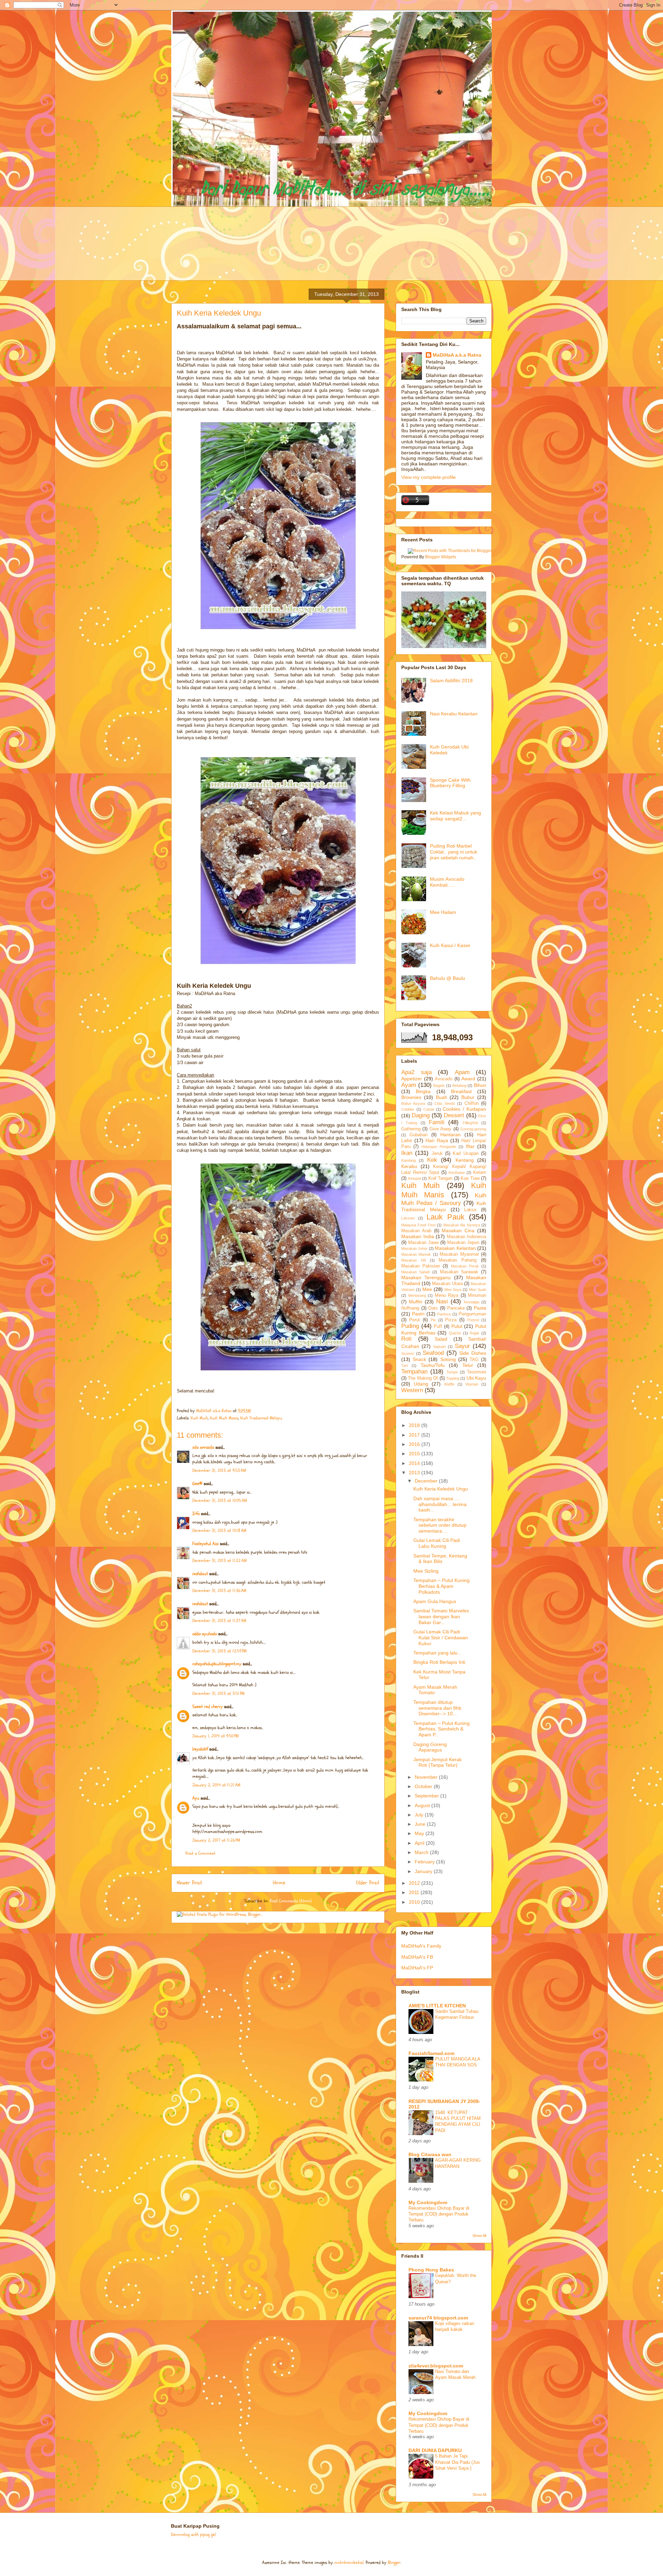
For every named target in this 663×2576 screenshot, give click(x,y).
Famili (437, 1122)
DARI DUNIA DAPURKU (435, 2450)
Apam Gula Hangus (435, 1601)
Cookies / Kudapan (464, 1109)
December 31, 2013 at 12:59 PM (219, 1651)
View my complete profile (429, 477)
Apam (462, 1072)
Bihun (480, 1085)
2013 (415, 1473)
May (420, 1833)
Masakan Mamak (416, 1254)
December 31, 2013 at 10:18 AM (219, 1531)
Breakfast (461, 1091)
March (422, 1852)
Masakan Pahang (458, 1260)
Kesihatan (457, 1173)
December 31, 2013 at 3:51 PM (218, 1694)
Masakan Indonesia (467, 1237)
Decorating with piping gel (193, 2535)
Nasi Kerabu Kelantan (454, 714)
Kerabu (409, 1166)
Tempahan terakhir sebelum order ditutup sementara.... (440, 1525)
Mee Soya (453, 1290)
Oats (433, 1308)
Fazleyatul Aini (205, 1544)
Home (279, 1883)
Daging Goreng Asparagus (430, 1747)
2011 (415, 1892)
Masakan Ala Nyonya (462, 1225)
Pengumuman (472, 1314)
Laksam (408, 1218)
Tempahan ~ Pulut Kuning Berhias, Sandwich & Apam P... (441, 1729)
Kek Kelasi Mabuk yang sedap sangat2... (455, 816)
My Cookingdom (428, 2202)
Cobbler (408, 1109)
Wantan (472, 1384)
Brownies (411, 1097)
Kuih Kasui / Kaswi (450, 945)
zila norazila (203, 1447)
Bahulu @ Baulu (448, 978)
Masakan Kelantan (455, 1248)
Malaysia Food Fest (418, 1225)
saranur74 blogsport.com (438, 2318)
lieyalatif (200, 1749)
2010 (415, 1902)
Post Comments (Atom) (291, 1901)
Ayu (196, 1798)
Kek (432, 1160)
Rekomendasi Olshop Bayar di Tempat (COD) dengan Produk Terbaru (439, 2214)
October (424, 1786)
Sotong (448, 1359)
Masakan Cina (458, 1231)
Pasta (480, 1308)
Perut (415, 1320)
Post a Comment (200, 1853)
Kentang (465, 1160)
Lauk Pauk (445, 1217)
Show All (479, 2236)
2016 (415, 1444)
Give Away (440, 1129)
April (420, 1843)
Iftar (470, 1146)
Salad (441, 1339)
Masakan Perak (465, 1266)
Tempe (452, 1372)
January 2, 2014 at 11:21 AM (216, 1785)
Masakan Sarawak (459, 1272)
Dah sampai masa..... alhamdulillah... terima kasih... (440, 1504)
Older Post (368, 1883)
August (423, 1805)
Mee (427, 1289)
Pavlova (444, 1314)
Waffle (449, 1384)
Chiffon (472, 1103)
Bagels (439, 1086)
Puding (410, 1326)
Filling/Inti (470, 1123)
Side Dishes (473, 1353)
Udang (421, 1384)
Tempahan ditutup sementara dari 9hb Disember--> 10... (437, 1708)
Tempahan (414, 1372)
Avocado (444, 1079)
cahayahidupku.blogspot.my (217, 1664)
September (427, 1796)
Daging (421, 1115)
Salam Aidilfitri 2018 (451, 681)
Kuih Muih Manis (224, 1418)
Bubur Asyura (413, 1103)
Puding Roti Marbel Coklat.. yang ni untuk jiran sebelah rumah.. (454, 852)
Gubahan (419, 1135)
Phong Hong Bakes (431, 2270)
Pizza (451, 1320)
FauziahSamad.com (431, 2053)
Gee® (197, 1484)
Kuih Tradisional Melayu (261, 1418)
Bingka (423, 1091)
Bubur (468, 1097)
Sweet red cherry (208, 1707)
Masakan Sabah (416, 1272)
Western (412, 1390)
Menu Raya (447, 1295)
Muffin (416, 1302)
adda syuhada (205, 1634)
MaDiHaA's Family (421, 1946)
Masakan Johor (414, 1248)
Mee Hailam (443, 912)
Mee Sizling (426, 1571)
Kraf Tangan (440, 1178)
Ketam (480, 1173)
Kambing (409, 1160)
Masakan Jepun (463, 1243)
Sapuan (439, 1347)
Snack (419, 1359)
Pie (433, 1320)
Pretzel (473, 1320)
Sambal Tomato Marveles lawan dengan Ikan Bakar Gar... (441, 1617)
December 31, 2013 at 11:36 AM (219, 1591)
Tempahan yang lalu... (438, 1653)
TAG (474, 1360)
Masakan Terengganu (426, 1277)
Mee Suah (478, 1290)
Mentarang (417, 1295)
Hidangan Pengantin (439, 1147)
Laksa (470, 1210)
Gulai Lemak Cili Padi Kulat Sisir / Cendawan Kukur (441, 1638)
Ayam (409, 1085)
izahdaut (200, 1574)
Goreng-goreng (473, 1129)
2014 (415, 1463)
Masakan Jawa (423, 1243)
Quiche (455, 1333)
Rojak (474, 1333)
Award (468, 1079)
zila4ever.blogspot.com (436, 2366)
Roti (406, 1339)
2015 (415, 1454)
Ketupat (415, 1178)
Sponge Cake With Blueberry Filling (450, 783)
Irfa (196, 1514)
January (424, 1871)
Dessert (454, 1115)
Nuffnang (410, 1308)
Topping (453, 1378)
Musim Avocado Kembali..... (447, 882)
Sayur (462, 1346)
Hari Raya (437, 1140)
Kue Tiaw (470, 1178)
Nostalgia (472, 1302)
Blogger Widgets (441, 557)
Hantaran (450, 1135)
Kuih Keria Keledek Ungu (441, 1489)
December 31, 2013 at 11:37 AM (219, 1621)
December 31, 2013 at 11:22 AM (219, 1561)
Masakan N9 (414, 1260)
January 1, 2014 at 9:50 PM (215, 1736)
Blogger (394, 2563)
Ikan (407, 1153)
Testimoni (477, 1372)
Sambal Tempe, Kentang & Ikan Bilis (440, 1559)
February (425, 1862)
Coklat (429, 1109)
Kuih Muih (199, 1418)
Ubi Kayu (476, 1378)
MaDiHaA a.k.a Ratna (457, 355)
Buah (441, 1097)
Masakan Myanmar (459, 1254)
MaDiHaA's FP (417, 1968)
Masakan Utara (447, 1284)
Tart (405, 1366)
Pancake (456, 1308)
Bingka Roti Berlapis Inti (439, 1662)
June (421, 1824)
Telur (468, 1365)
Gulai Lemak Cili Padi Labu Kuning (437, 1543)
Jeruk (437, 1154)
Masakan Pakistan (421, 1266)
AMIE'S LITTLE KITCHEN (437, 2006)
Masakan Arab (416, 1231)
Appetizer (412, 1079)
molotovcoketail (349, 2563)
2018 (415, 1425)
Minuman (477, 1295)
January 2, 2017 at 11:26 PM (216, 1840)
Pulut (457, 1326)
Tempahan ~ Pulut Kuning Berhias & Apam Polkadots (441, 1586)
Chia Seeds (445, 1103)
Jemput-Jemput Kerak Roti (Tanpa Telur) (438, 1762)
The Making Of (423, 1378)
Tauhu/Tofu (433, 1365)
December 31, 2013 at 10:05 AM (220, 1501)
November (427, 1777)
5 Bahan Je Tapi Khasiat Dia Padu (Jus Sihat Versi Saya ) (458, 2462)
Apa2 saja (416, 1072)
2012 (415, 1883)
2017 (415, 1435)
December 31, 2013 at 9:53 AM (219, 1470)
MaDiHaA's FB (417, 1957)
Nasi (442, 1301)
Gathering (411, 1129)
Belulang (459, 1086)
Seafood (433, 1353)
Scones (408, 1353)
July (420, 1815)
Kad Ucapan (465, 1154)
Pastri (418, 1314)
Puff (438, 1326)
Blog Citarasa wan (430, 2154)
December (427, 1481)
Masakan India (418, 1236)
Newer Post (189, 1883)
